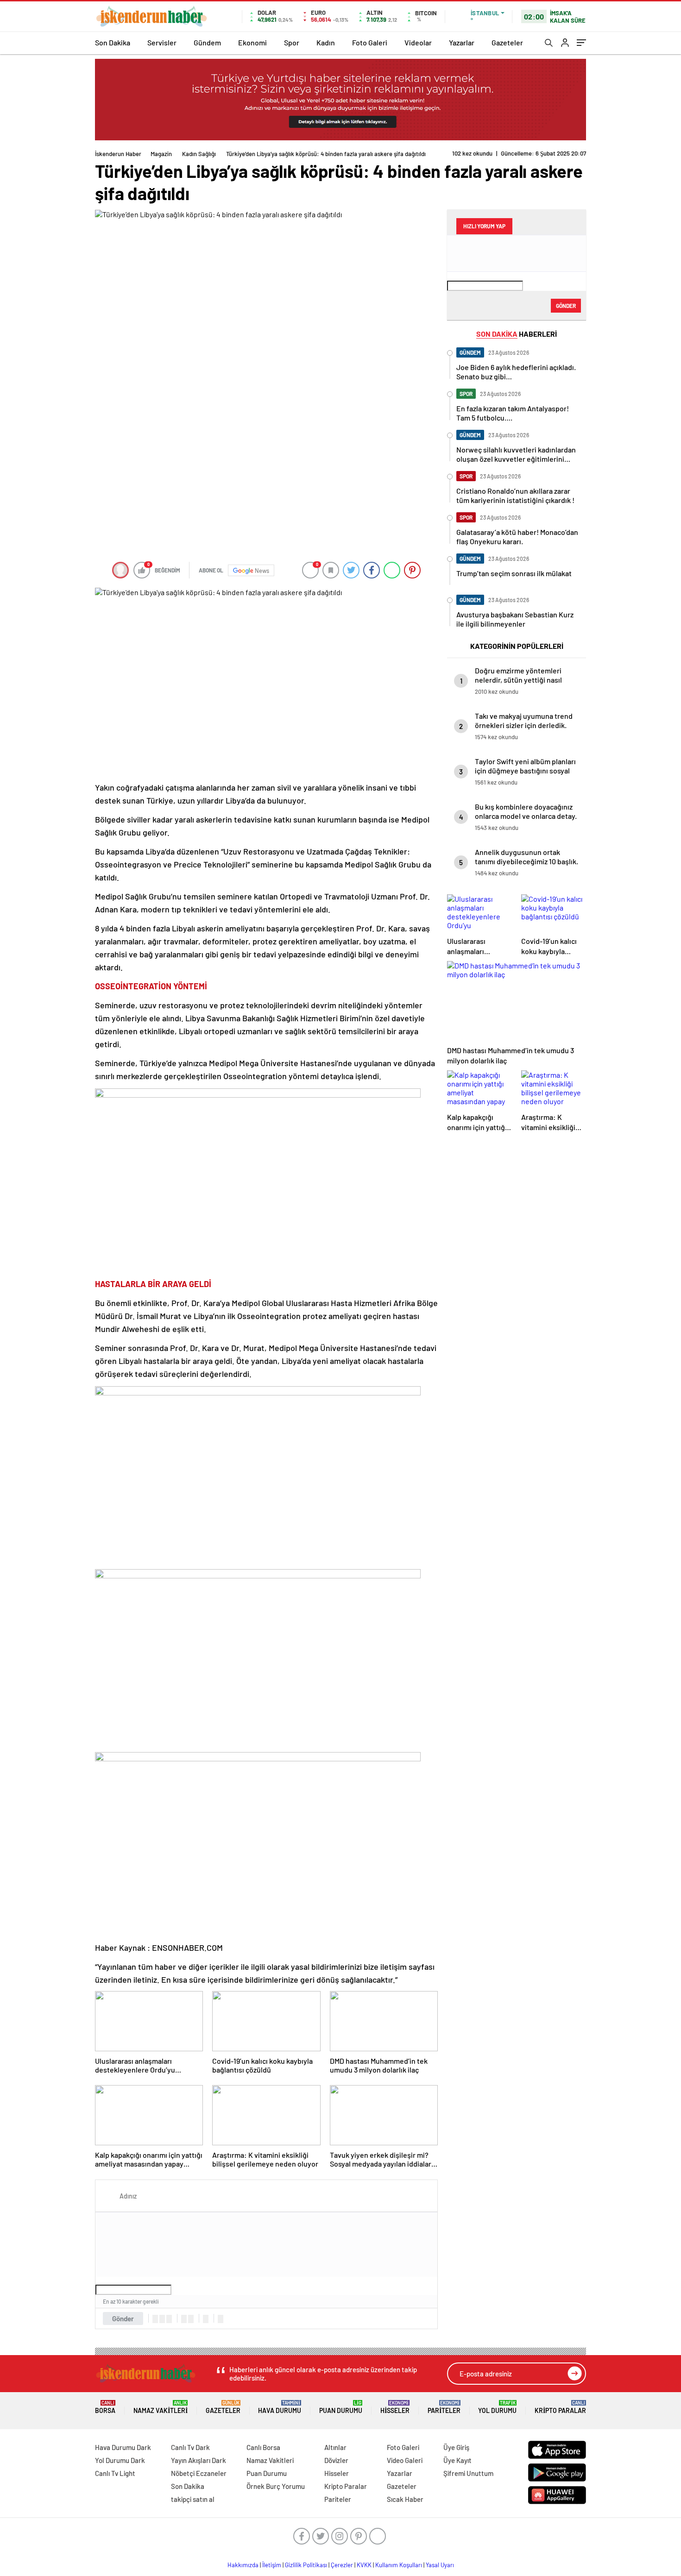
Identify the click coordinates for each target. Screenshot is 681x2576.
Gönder (123, 2318)
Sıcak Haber (405, 2499)
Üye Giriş (456, 2447)
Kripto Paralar (560, 2407)
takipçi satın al (193, 2499)
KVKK (364, 2565)
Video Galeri (405, 2460)
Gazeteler (507, 42)
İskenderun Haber (118, 154)
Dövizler (336, 2460)
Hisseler (395, 2407)
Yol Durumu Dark (120, 2460)
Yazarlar (462, 42)
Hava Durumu (280, 2407)
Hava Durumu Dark (123, 2447)
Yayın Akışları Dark (199, 2460)
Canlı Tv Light (115, 2473)
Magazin (161, 154)
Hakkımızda (243, 2565)
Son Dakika (113, 42)
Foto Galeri (370, 42)
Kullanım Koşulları (399, 2565)
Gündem (207, 42)
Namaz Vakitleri (161, 2407)
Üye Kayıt (457, 2460)
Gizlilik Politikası (306, 2565)
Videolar (418, 42)
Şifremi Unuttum (468, 2473)
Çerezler (342, 2565)
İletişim (272, 2565)
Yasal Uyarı (440, 2565)
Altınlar (335, 2447)
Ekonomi (252, 42)
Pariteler (444, 2407)
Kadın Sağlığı (199, 154)
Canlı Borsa (263, 2447)
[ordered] (184, 2319)
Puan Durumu (341, 2407)
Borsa (105, 2407)
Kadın (326, 42)
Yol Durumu (497, 2407)
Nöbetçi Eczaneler (199, 2473)
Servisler (162, 42)
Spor (292, 42)
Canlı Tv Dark (190, 2447)
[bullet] (191, 2319)
